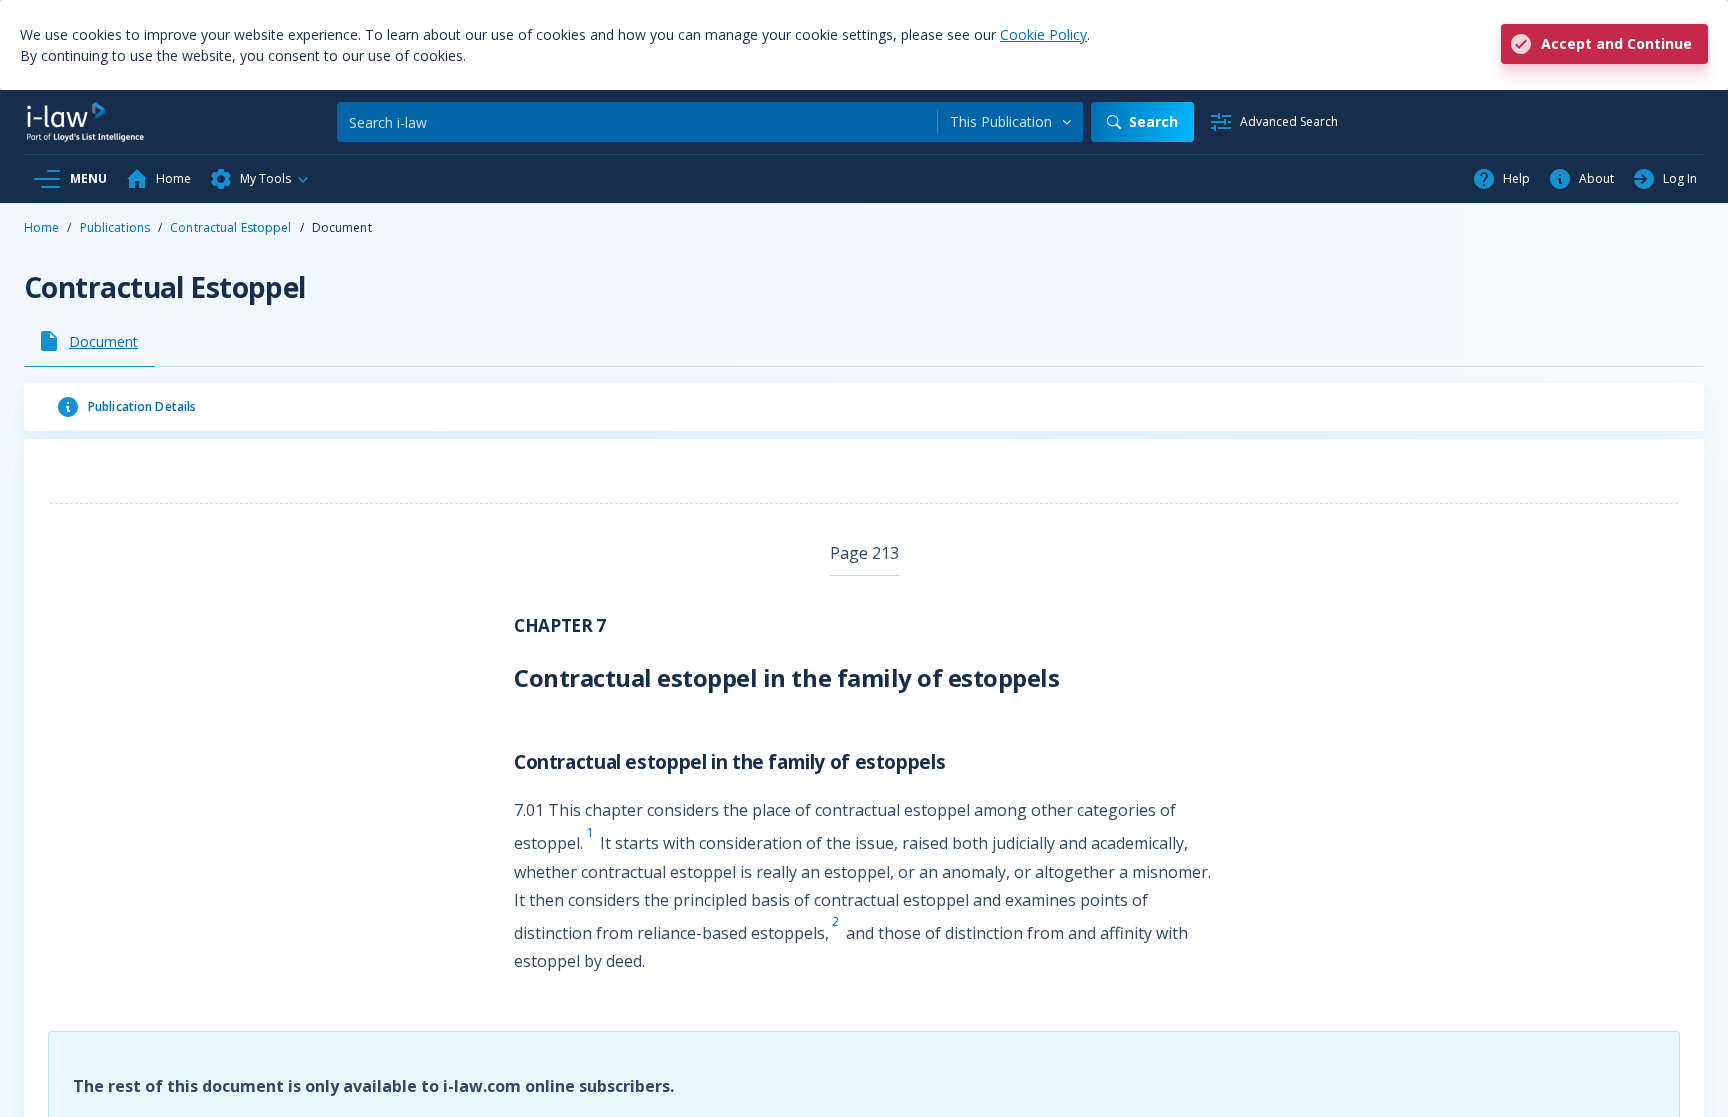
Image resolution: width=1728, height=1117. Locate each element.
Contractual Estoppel (230, 227)
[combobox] (1010, 122)
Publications (115, 227)
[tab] (89, 341)
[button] (260, 179)
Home (41, 227)
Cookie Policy (1043, 34)
